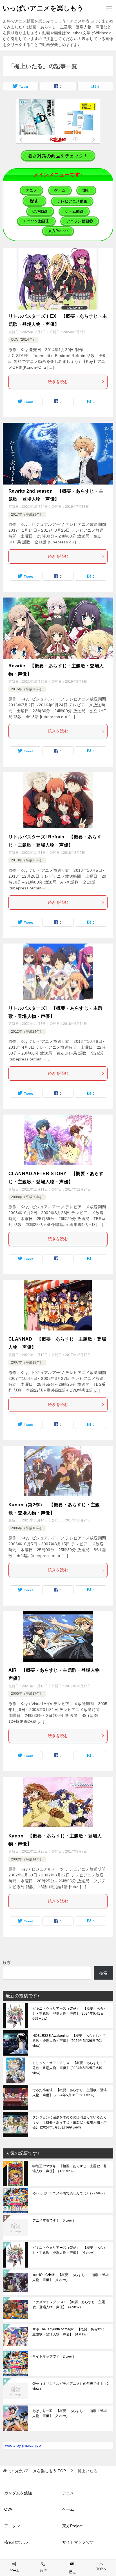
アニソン (12, 2526)
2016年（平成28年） (27, 689)
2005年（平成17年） (27, 1694)
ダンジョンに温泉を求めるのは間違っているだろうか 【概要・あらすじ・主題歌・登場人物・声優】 (70, 2122)
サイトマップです (54, 2356)
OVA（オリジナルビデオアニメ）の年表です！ (71, 2386)
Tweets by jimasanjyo (22, 2445)
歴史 (72, 2572)
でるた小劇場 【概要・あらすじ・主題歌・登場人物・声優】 (70, 2093)
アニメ (68, 2493)
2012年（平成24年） (27, 1032)
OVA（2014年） (23, 340)
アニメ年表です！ (54, 2220)
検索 (7, 1962)
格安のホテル (16, 2542)
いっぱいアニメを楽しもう (43, 8)
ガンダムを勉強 (18, 2493)
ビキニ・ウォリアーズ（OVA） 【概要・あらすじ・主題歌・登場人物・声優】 (70, 2014)
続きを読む (58, 382)
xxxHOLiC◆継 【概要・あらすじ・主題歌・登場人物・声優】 (71, 2277)
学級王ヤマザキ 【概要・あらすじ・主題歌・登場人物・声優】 (70, 2169)
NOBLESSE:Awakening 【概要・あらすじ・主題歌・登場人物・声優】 (69, 2041)
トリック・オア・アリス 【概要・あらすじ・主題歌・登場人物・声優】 (70, 2068)
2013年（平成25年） (27, 860)
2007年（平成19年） (27, 1362)
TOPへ (101, 2569)
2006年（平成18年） (27, 1528)
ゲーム (68, 2509)
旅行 (43, 2571)
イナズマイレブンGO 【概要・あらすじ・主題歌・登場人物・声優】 (69, 2305)
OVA (8, 2509)
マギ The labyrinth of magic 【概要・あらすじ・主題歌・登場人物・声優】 (70, 2332)
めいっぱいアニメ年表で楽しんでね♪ (70, 2193)
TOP (38, 2471)
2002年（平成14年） (27, 1859)
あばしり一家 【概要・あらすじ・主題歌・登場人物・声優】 (70, 2413)
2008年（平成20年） (27, 1197)
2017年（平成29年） (27, 515)
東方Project (72, 2526)
